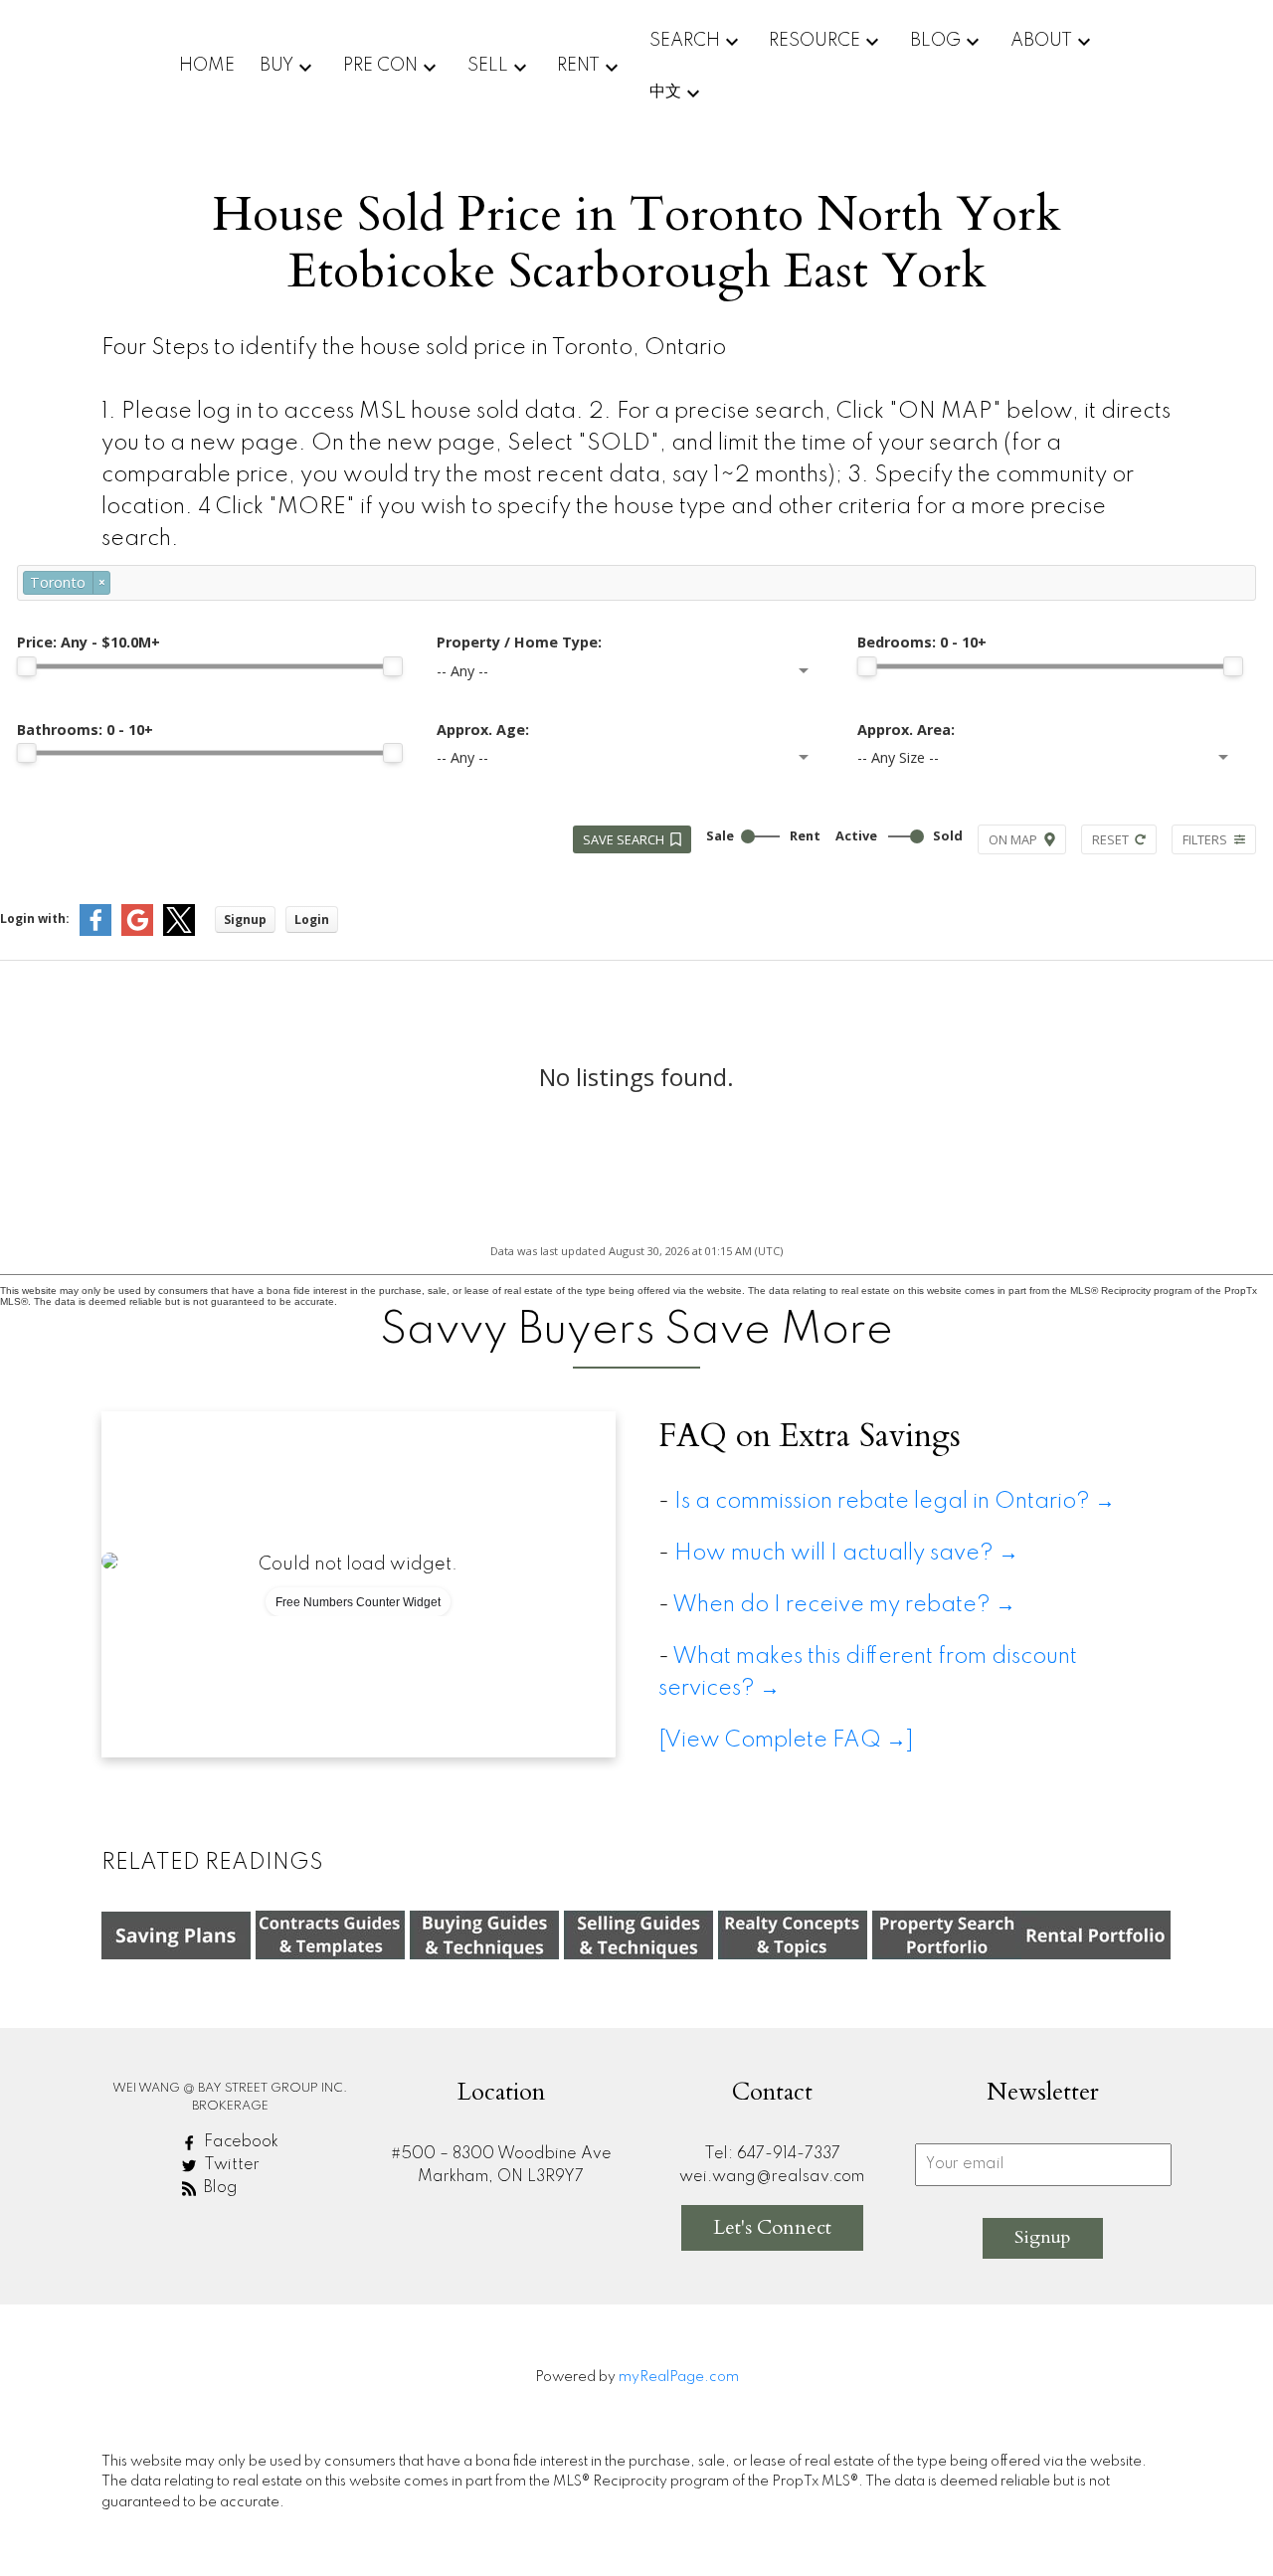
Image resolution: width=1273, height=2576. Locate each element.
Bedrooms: (922, 642)
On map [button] (1013, 839)
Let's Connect (772, 2227)
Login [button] (312, 920)
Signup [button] (245, 920)
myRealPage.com (679, 2377)
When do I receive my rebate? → (844, 1605)
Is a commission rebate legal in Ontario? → (895, 1502)
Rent (578, 66)
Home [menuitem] (207, 66)
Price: (89, 642)
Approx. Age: (483, 730)
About (1041, 41)
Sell (488, 66)
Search (685, 41)
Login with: (35, 919)
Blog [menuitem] (935, 41)
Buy (276, 66)
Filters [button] (1205, 839)
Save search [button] (624, 839)
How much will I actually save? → (851, 1554)
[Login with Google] (137, 931)
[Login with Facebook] (95, 931)
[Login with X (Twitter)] (179, 931)
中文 (665, 92)
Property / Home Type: (519, 642)
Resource (815, 41)
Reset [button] (1110, 839)
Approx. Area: (906, 730)
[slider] (27, 666)
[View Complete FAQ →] (786, 1741)
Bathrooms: (85, 730)
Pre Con (380, 66)
